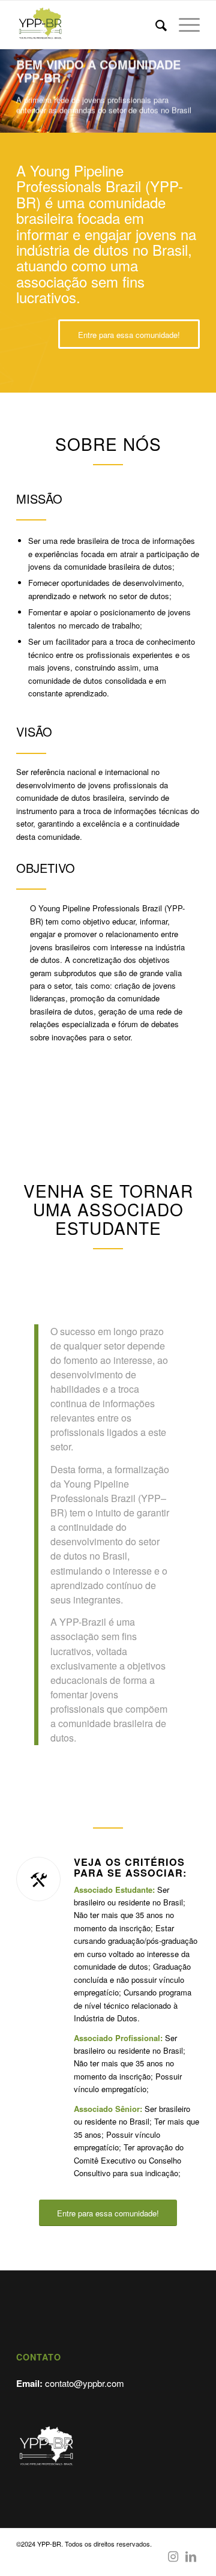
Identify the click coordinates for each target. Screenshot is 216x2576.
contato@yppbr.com (85, 2383)
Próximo (205, 79)
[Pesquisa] (155, 25)
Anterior (10, 79)
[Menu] (183, 25)
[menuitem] (155, 25)
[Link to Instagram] (173, 2556)
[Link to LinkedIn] (191, 2556)
